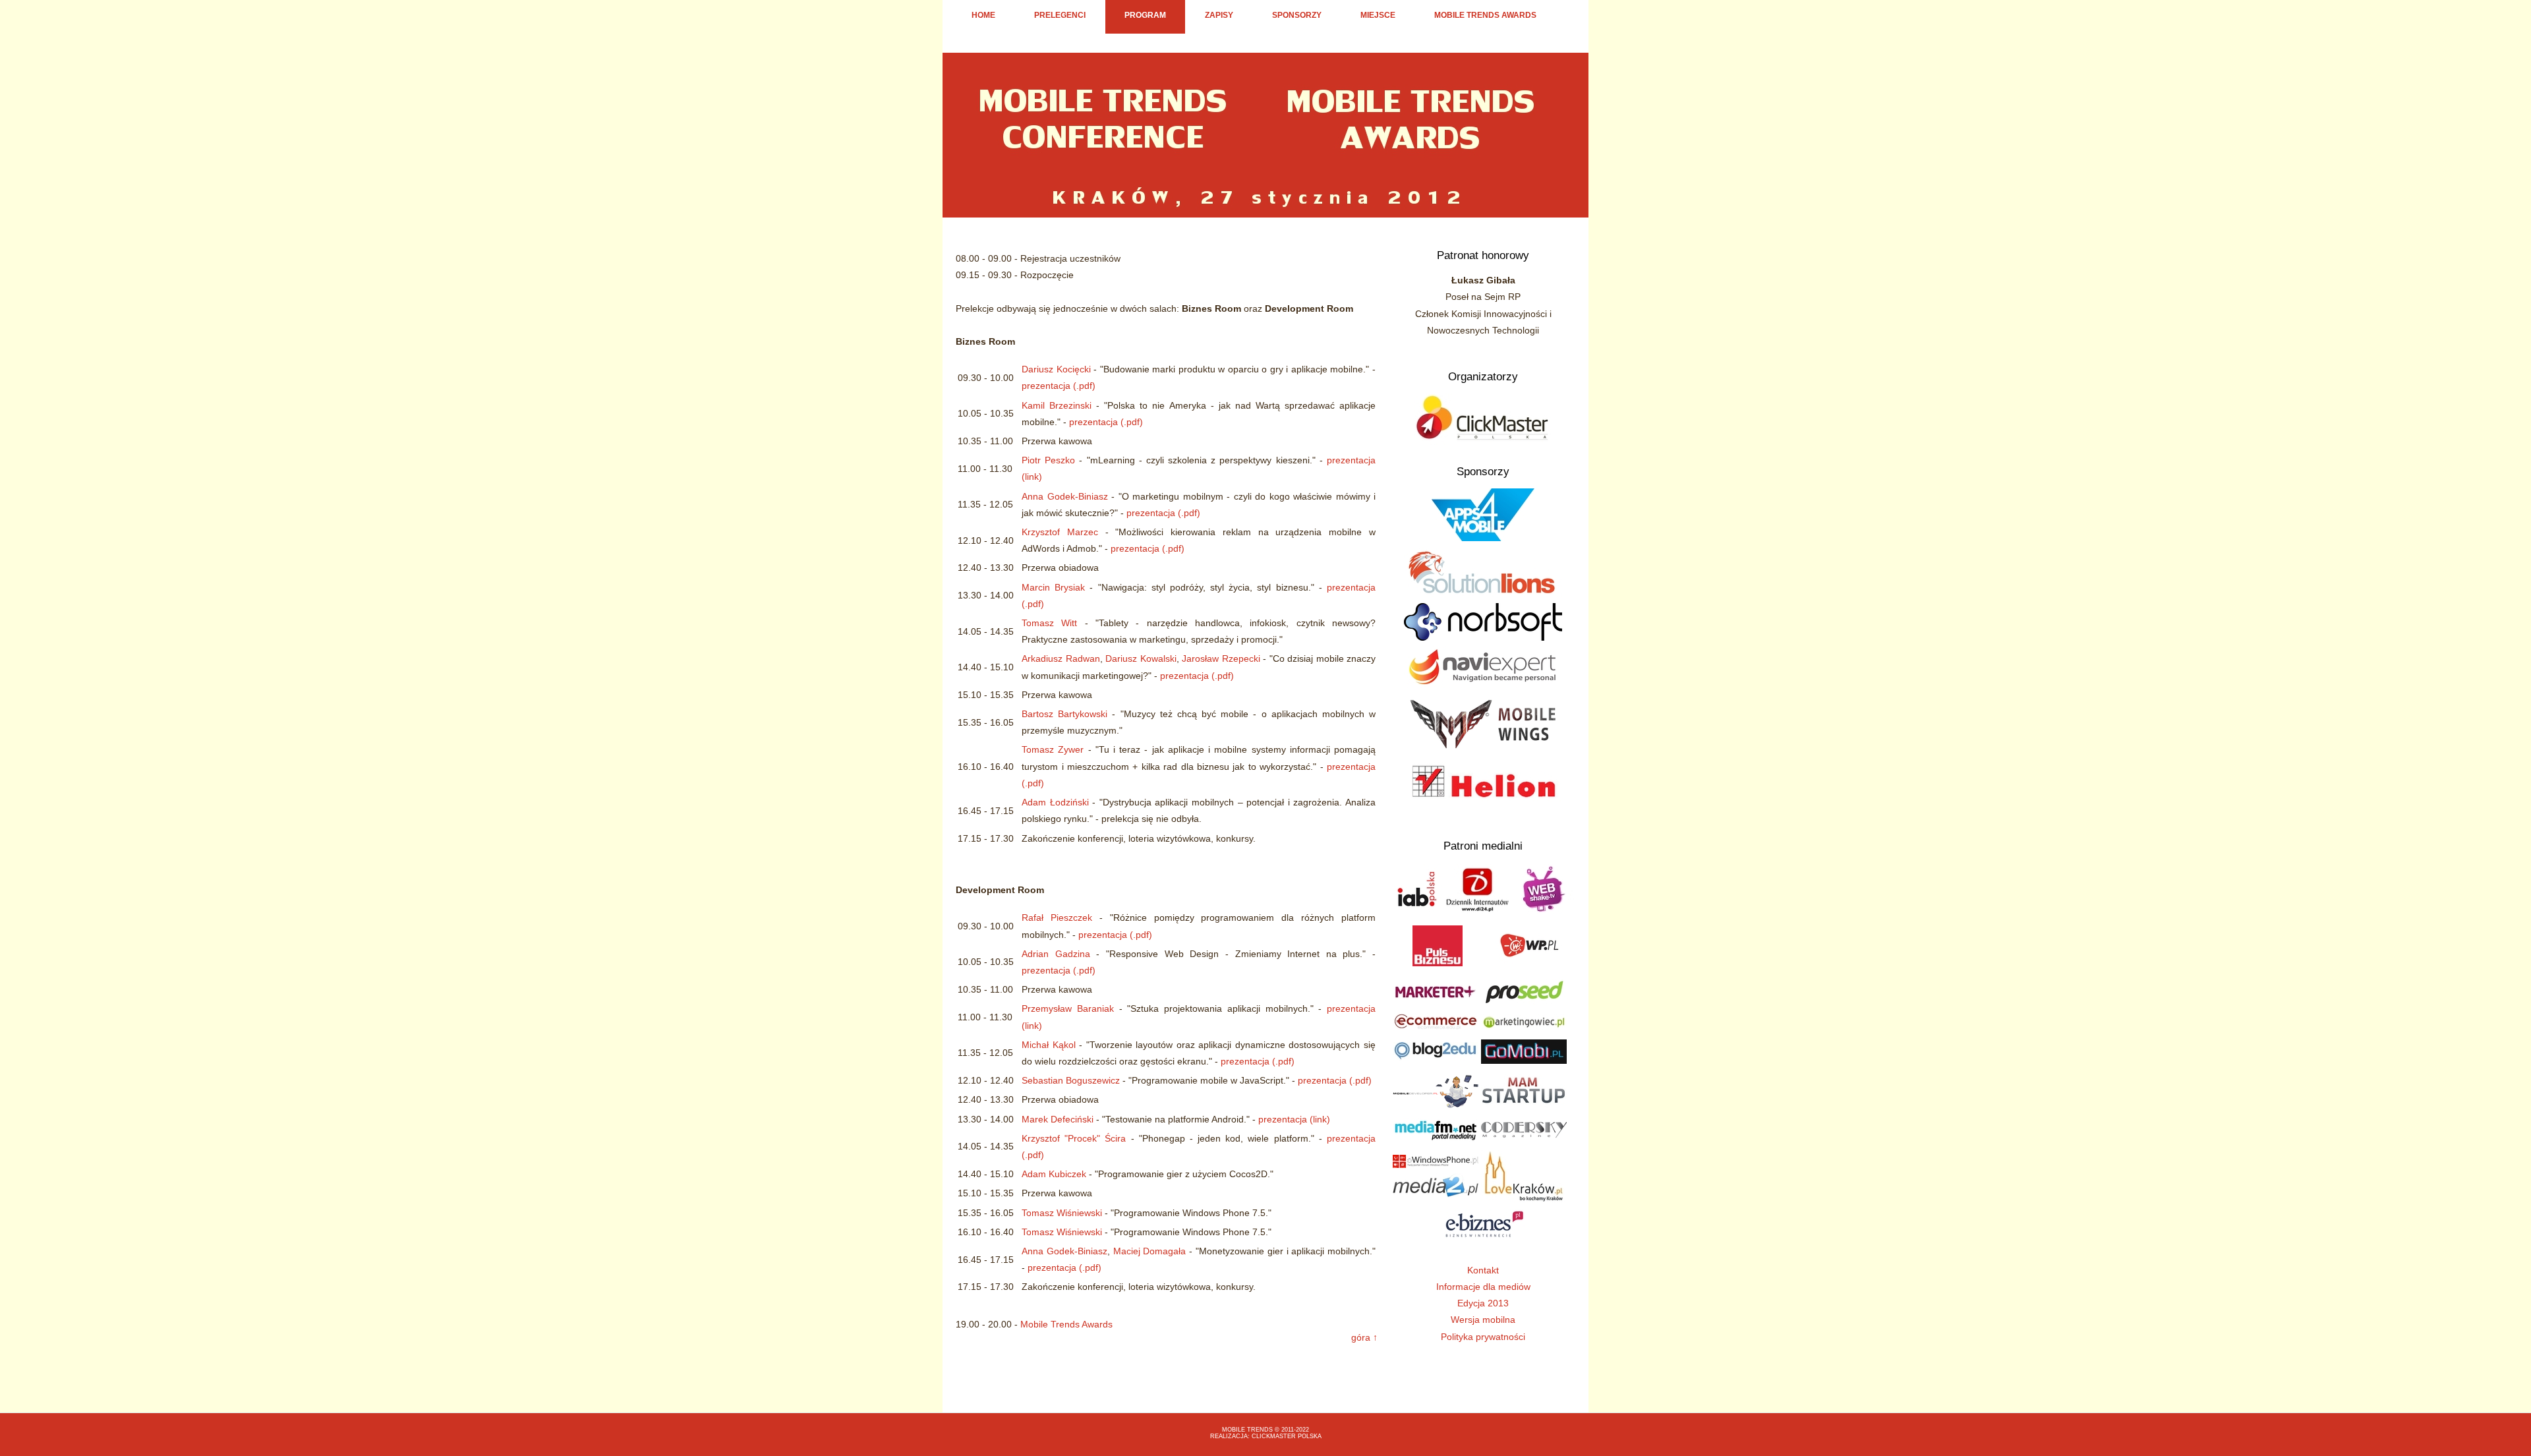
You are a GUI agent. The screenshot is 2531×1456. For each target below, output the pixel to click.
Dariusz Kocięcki (1056, 369)
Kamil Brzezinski (1057, 405)
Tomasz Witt (1049, 623)
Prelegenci (1060, 15)
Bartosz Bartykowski (1064, 714)
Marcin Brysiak (1053, 587)
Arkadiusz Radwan (1061, 658)
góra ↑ (1364, 1337)
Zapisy (1219, 15)
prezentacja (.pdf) (1059, 386)
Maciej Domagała (1150, 1251)
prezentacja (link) (1294, 1119)
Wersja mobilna (1483, 1320)
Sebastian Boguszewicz (1071, 1080)
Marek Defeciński (1058, 1119)
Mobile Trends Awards (1485, 15)
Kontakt (1483, 1270)
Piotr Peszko (1048, 460)
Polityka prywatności (1483, 1337)
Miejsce (1378, 15)
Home (983, 15)
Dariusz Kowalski (1141, 658)
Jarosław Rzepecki (1221, 658)
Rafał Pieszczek (1057, 917)
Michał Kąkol (1049, 1045)
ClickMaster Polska (1287, 1436)
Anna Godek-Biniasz (1065, 496)
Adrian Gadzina (1056, 954)
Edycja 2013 (1483, 1303)
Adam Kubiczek (1054, 1174)
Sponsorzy (1297, 15)
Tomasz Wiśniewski (1062, 1213)
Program (1145, 15)
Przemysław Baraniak (1068, 1008)
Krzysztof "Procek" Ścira (1074, 1138)
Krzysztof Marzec (1060, 532)
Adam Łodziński (1055, 802)
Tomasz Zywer (1053, 749)
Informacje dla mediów (1483, 1287)
